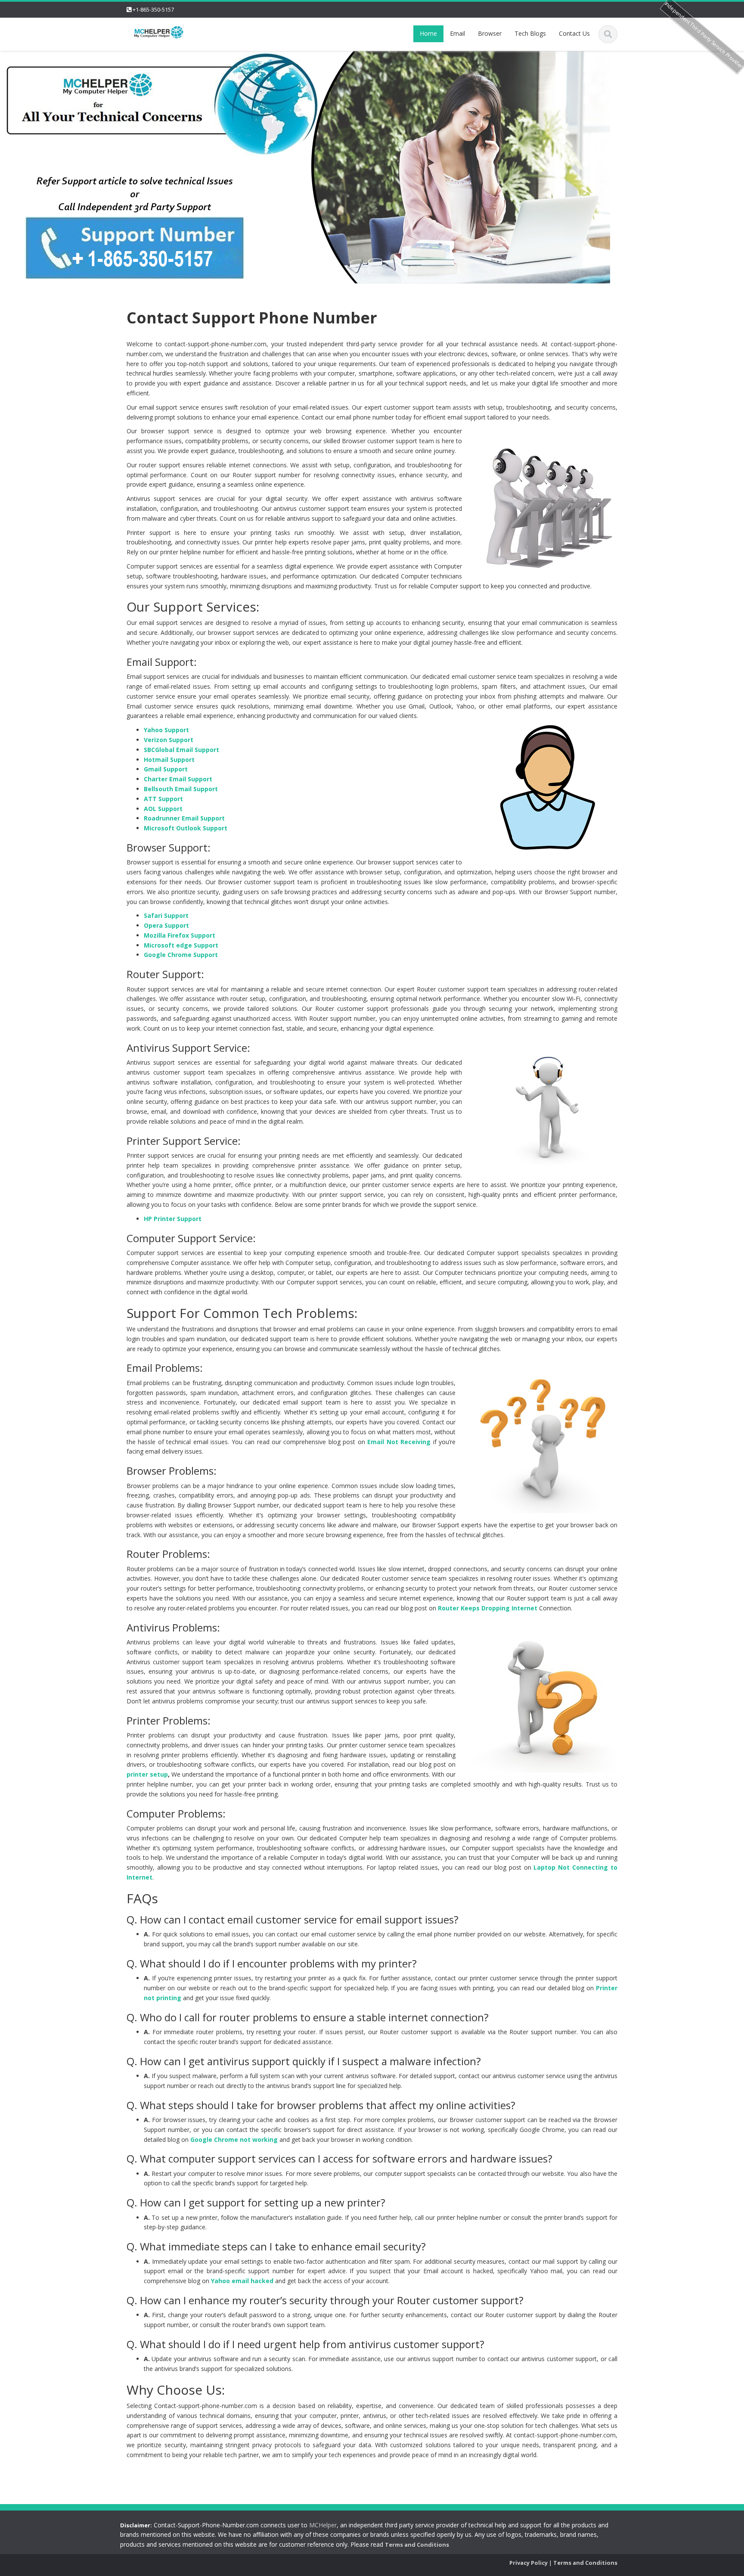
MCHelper (323, 2525)
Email (457, 33)
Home (428, 33)
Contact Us (574, 33)
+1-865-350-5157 (153, 9)
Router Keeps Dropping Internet (488, 1608)
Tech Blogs (530, 33)
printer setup (147, 1774)
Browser (490, 33)
